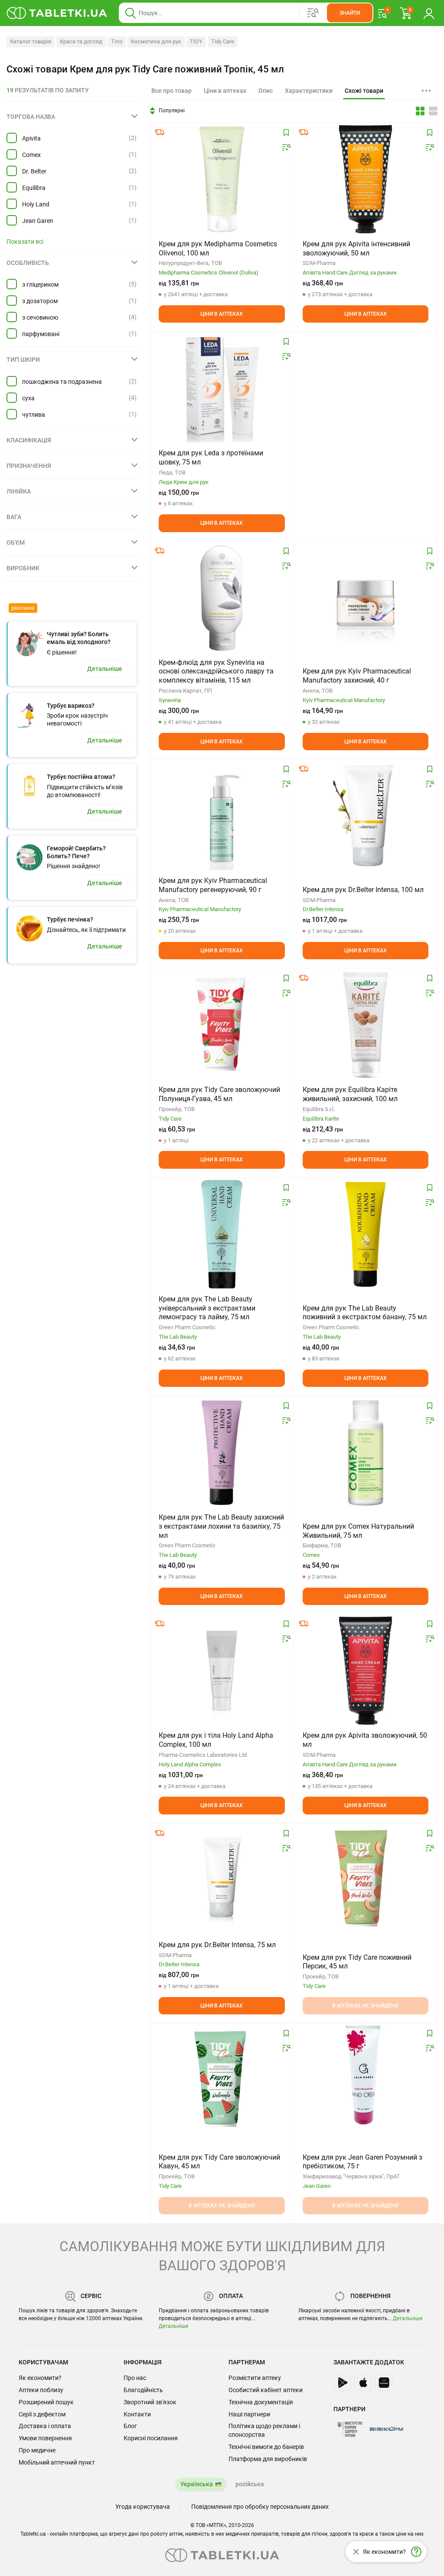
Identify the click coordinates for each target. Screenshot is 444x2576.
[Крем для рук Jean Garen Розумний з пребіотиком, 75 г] (366, 2080)
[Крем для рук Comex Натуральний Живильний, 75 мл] (366, 1452)
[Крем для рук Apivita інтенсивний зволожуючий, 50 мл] (366, 179)
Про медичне (37, 2450)
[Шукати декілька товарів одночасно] (313, 13)
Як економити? (40, 2378)
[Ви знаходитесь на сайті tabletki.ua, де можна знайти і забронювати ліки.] (57, 13)
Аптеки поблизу (41, 2390)
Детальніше (173, 2326)
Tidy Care (223, 41)
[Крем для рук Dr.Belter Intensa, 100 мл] (366, 816)
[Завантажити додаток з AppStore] (363, 2383)
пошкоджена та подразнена (62, 382)
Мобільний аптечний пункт (57, 2462)
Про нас (135, 2378)
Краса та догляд (81, 41)
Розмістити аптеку (255, 2378)
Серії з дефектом (42, 2414)
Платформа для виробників (268, 2459)
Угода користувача (143, 2507)
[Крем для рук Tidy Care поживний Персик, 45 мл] (365, 1880)
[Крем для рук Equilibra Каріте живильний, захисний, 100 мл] (365, 1025)
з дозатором (40, 301)
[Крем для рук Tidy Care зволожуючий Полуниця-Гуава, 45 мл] (222, 1025)
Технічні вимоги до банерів (266, 2447)
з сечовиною (40, 317)
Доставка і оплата (45, 2426)
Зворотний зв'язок (150, 2402)
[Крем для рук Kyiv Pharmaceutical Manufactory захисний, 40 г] (366, 598)
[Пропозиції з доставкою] (160, 132)
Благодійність (143, 2390)
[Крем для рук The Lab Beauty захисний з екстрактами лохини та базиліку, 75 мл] (222, 1452)
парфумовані (41, 334)
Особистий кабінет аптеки (266, 2390)
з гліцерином (40, 284)
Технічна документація (261, 2402)
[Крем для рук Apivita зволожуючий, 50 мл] (366, 1670)
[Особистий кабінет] (429, 13)
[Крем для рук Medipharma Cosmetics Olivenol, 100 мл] (222, 179)
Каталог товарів (31, 41)
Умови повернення (45, 2438)
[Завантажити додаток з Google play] (342, 2383)
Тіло (117, 41)
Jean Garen (38, 221)
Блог (130, 2426)
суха (28, 398)
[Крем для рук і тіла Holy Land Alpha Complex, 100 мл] (222, 1670)
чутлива (34, 415)
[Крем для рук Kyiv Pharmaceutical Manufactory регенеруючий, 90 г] (222, 816)
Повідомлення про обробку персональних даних (260, 2507)
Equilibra (34, 188)
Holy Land (36, 204)
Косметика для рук (156, 41)
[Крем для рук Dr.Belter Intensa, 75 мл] (222, 1880)
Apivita (31, 138)
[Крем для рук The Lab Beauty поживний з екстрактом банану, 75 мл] (366, 1234)
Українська (197, 2484)
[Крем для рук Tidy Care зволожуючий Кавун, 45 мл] (222, 2080)
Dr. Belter (34, 171)
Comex (31, 155)
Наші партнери (249, 2414)
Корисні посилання (151, 2438)
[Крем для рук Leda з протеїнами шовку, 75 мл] (222, 388)
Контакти (137, 2414)
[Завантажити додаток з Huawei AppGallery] (384, 2383)
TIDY (196, 41)
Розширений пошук (46, 2402)
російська (250, 2484)
